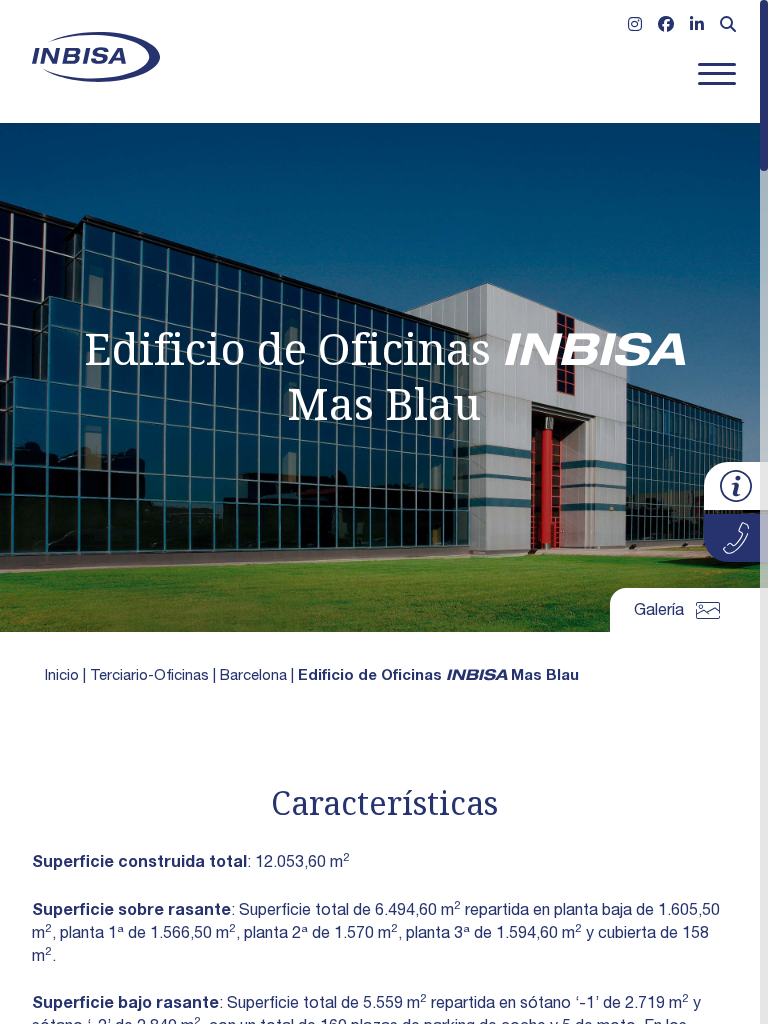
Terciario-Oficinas (149, 676)
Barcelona (253, 676)
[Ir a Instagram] (635, 27)
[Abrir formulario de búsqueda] (728, 27)
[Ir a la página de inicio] (96, 57)
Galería (659, 612)
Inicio (62, 676)
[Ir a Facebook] (666, 27)
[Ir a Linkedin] (697, 27)
